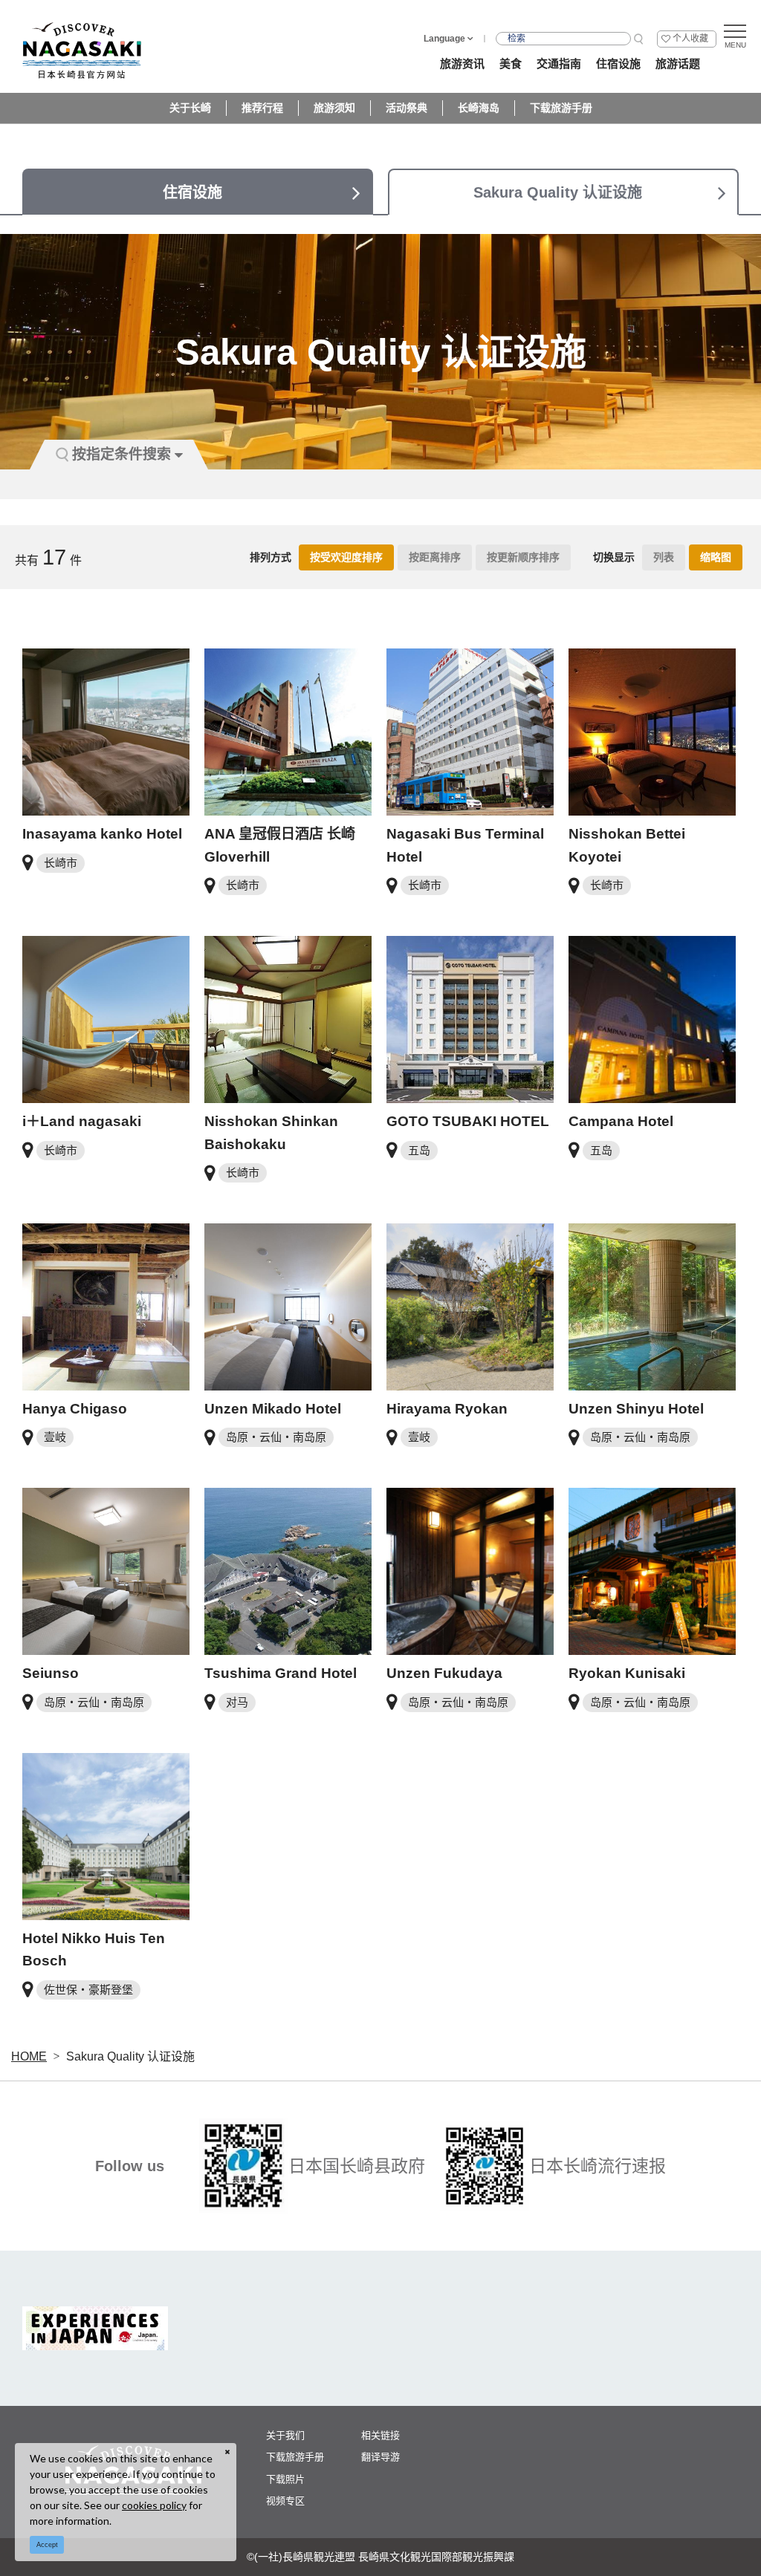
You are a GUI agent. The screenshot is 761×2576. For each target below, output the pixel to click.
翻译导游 (380, 2457)
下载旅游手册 (561, 108)
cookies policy (154, 2505)
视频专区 (285, 2501)
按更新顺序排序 (523, 557)
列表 (664, 557)
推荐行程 (262, 108)
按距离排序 (435, 557)
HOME (29, 2056)
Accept (47, 2545)
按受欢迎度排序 (346, 557)
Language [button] (444, 39)
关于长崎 (190, 108)
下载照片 (285, 2479)
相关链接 (380, 2435)
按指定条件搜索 (122, 454)
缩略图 (716, 557)
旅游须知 (334, 108)
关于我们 (285, 2435)
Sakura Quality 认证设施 (130, 2056)
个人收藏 (690, 39)
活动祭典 (407, 108)
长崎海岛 (479, 108)
